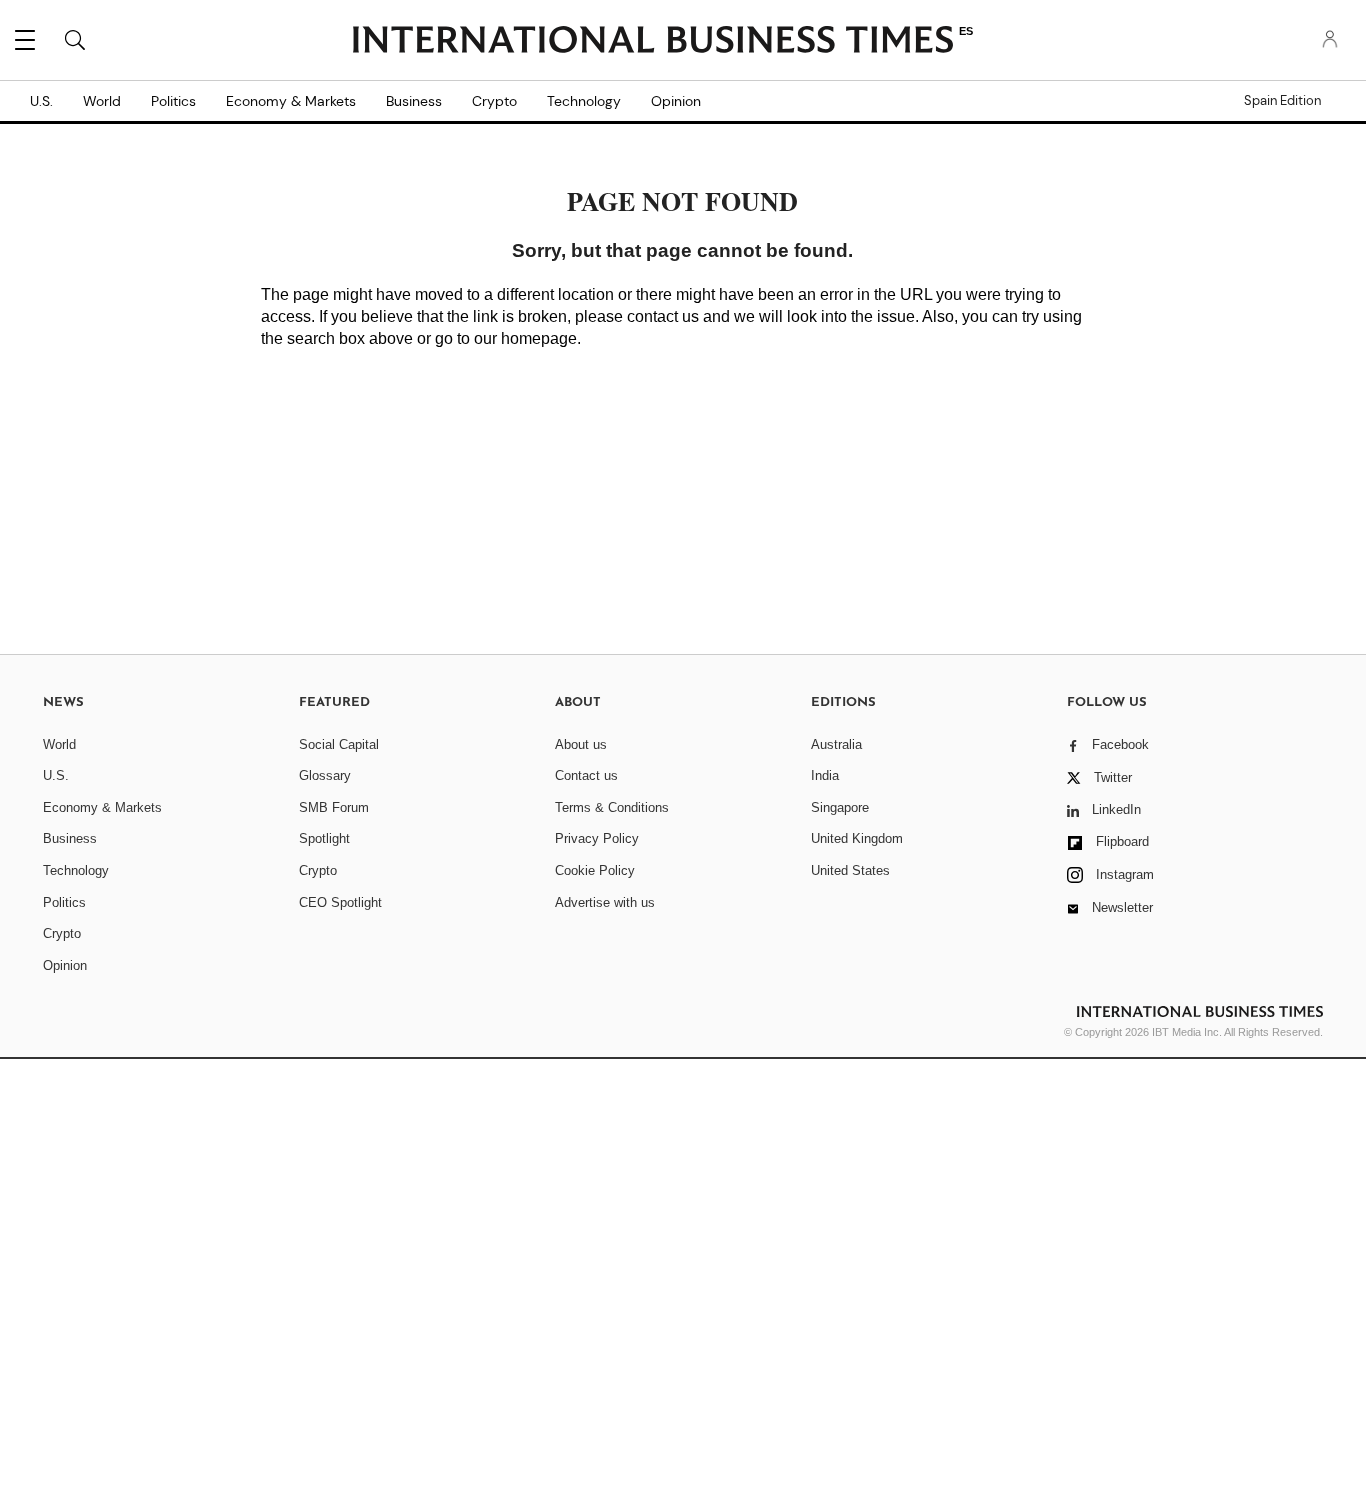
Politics (173, 101)
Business (414, 101)
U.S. (41, 101)
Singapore (840, 807)
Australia (836, 744)
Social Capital (339, 744)
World (102, 101)
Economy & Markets (291, 101)
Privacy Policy (597, 838)
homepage (539, 338)
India (825, 775)
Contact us (586, 775)
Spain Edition (1282, 101)
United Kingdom (857, 838)
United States (850, 870)
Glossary (325, 775)
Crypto (494, 101)
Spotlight (324, 838)
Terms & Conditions (612, 807)
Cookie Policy (595, 870)
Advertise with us (605, 902)
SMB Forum (334, 807)
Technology (584, 101)
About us (581, 744)
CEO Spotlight (340, 902)
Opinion (676, 101)
